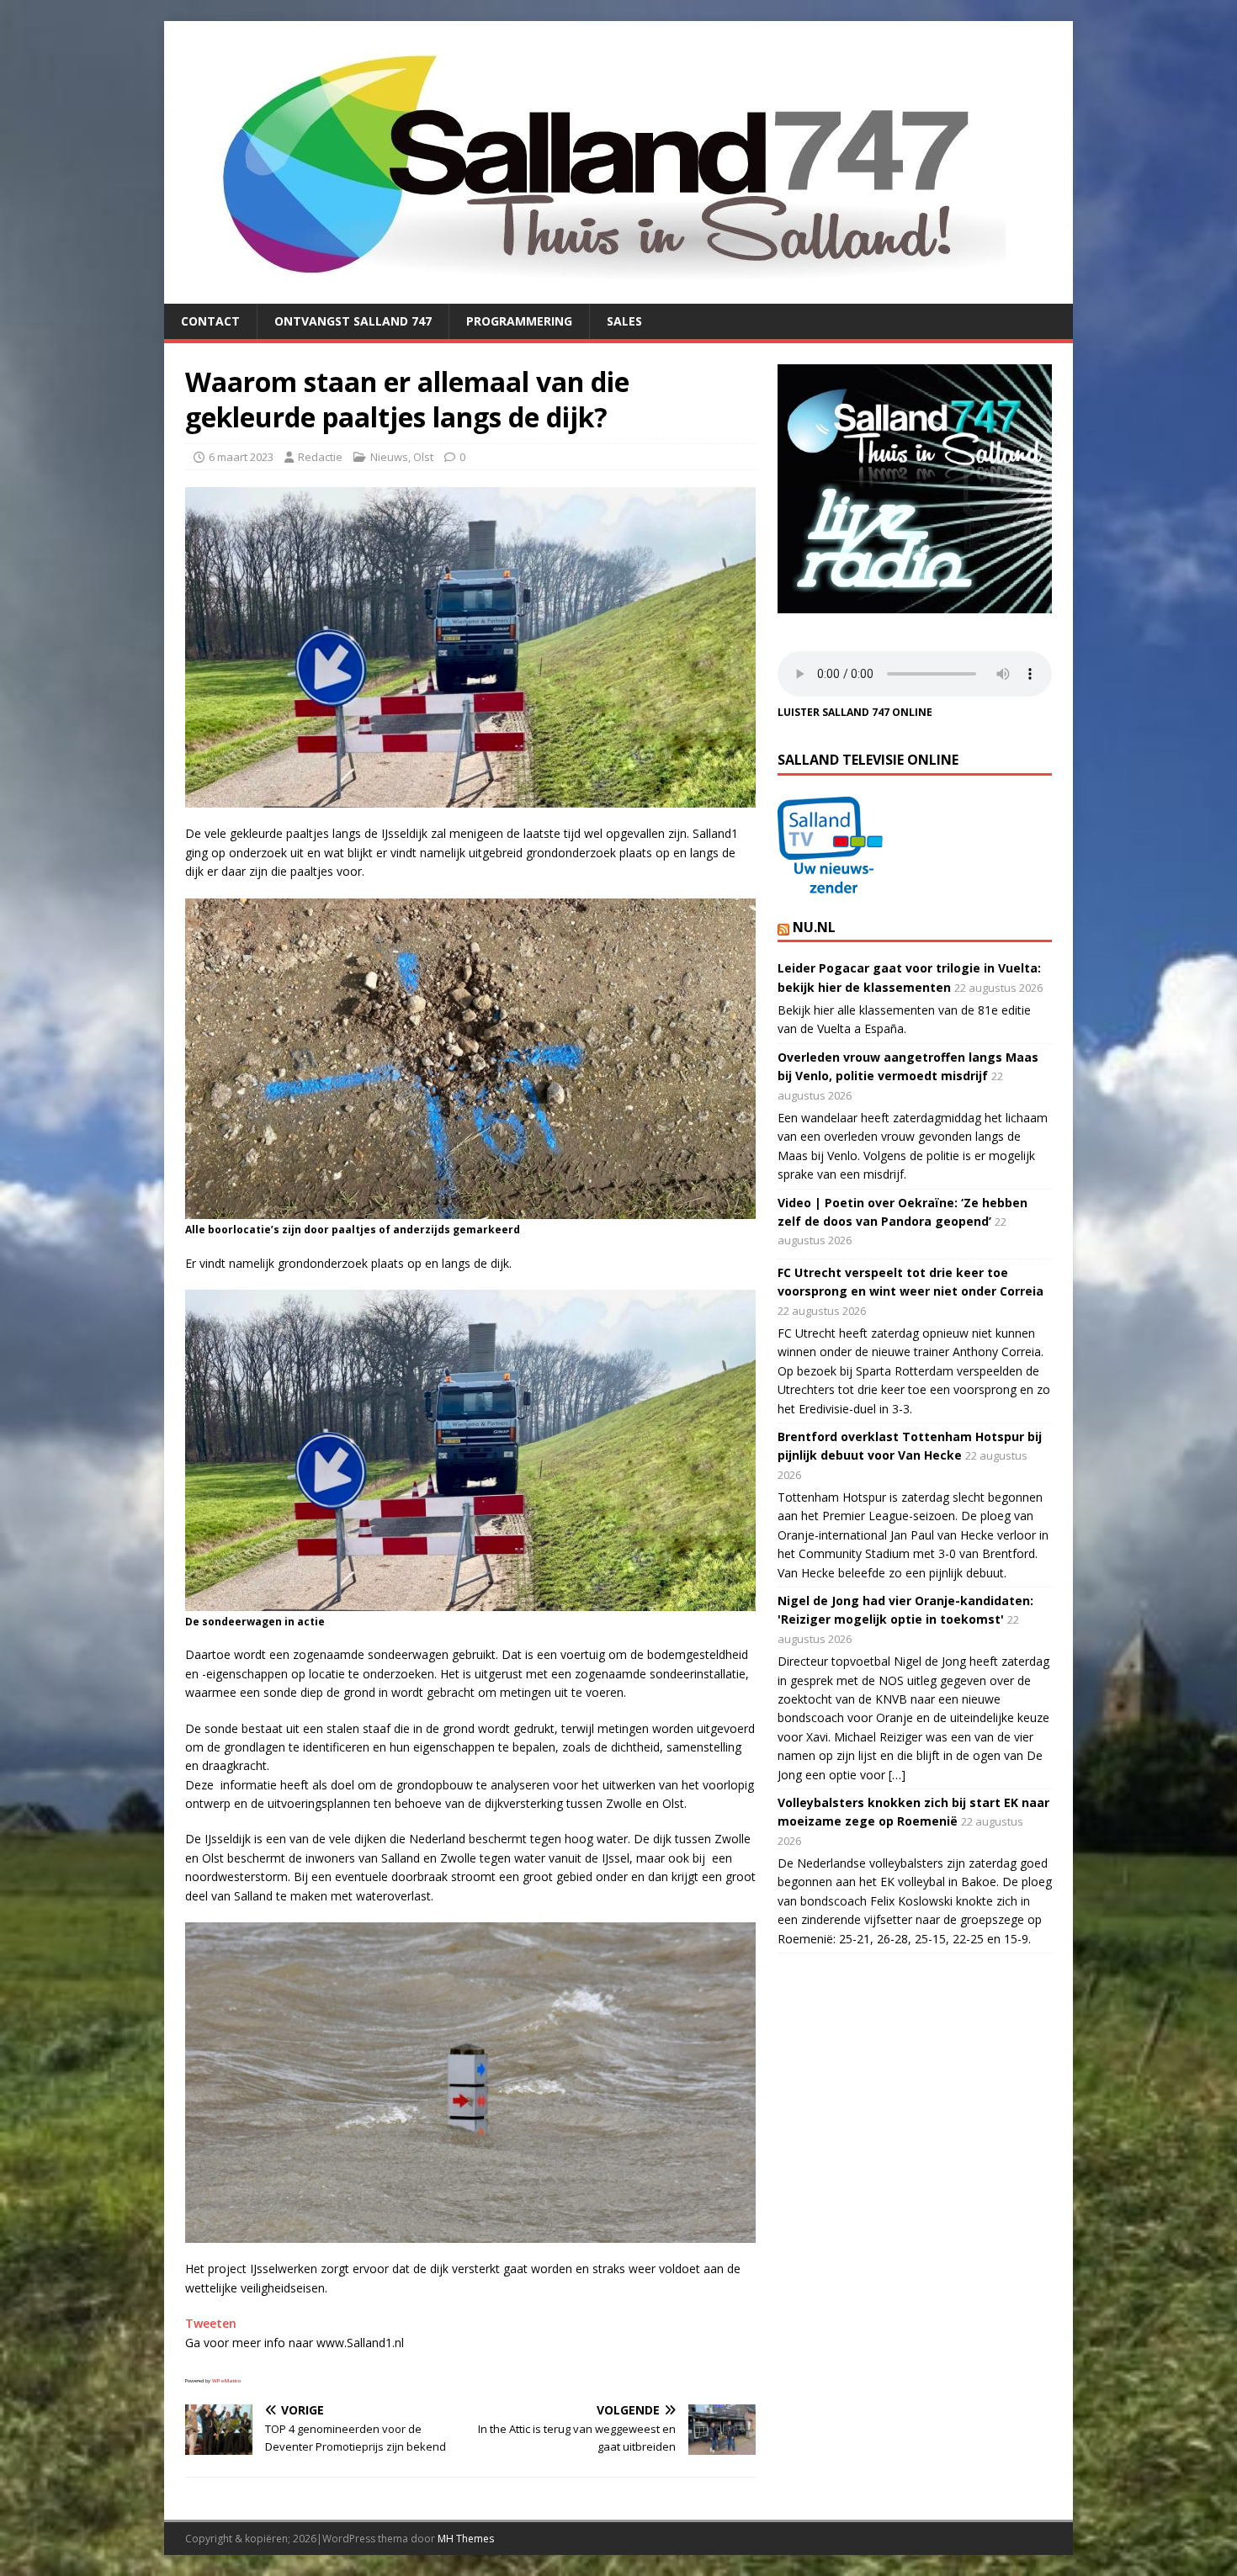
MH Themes (466, 2539)
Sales (624, 321)
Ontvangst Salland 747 (353, 321)
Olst (423, 457)
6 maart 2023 (241, 457)
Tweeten (211, 2323)
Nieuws (389, 457)
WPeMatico (226, 2381)
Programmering (519, 321)
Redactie (320, 457)
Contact (210, 321)
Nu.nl (814, 927)
